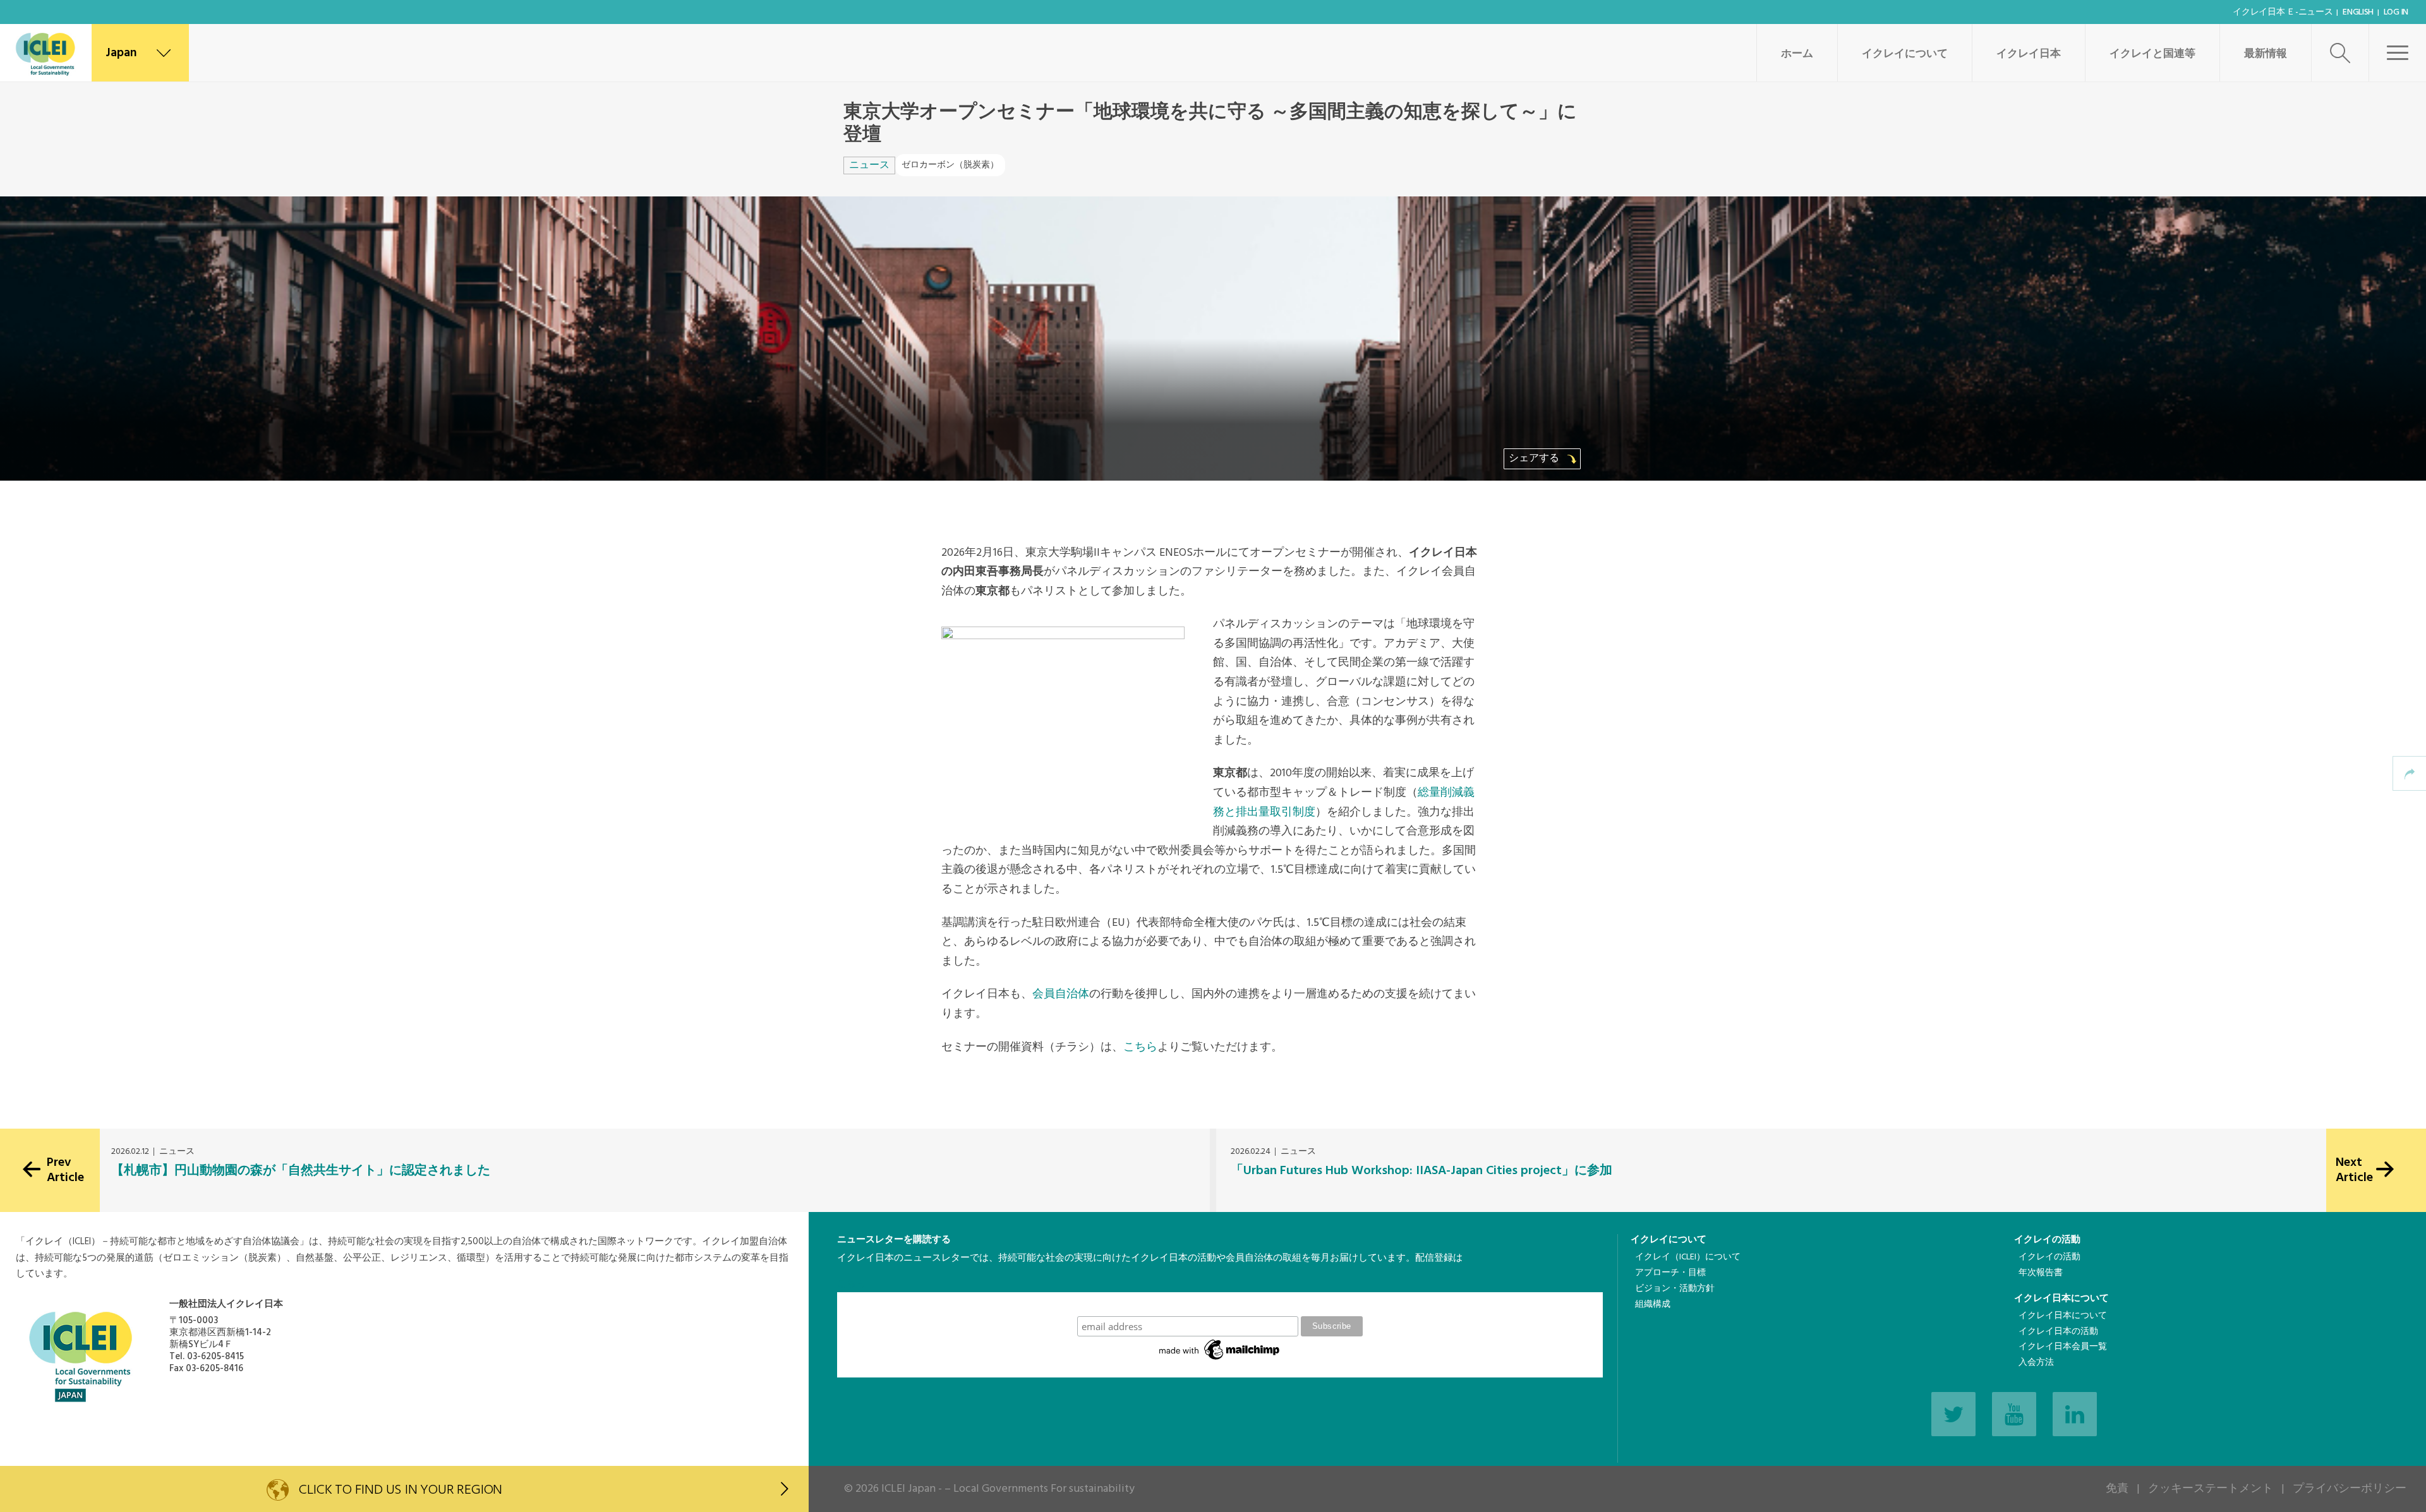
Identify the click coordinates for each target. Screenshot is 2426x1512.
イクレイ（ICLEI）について (1688, 1257)
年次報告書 (2041, 1273)
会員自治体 (1061, 994)
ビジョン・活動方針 (1675, 1289)
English (2358, 12)
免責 (2117, 1489)
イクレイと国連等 (2152, 54)
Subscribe (1220, 1304)
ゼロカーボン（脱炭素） (950, 165)
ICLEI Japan (908, 1489)
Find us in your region (401, 1490)
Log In (2396, 12)
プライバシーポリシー (2350, 1489)
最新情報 (2266, 54)
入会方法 (2036, 1363)
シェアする (1535, 459)
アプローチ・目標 (1670, 1273)
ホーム (1797, 54)
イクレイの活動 (2047, 1240)
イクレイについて (1905, 54)
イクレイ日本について (2061, 1299)
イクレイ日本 (2029, 54)
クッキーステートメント (2211, 1489)
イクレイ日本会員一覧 (2063, 1347)
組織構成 (1653, 1305)
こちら (1140, 1047)
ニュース (869, 165)
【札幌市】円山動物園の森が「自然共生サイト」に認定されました (301, 1171)
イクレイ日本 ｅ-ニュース (2283, 12)
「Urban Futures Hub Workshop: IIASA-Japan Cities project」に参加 (1421, 1171)
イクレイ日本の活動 (2058, 1332)
